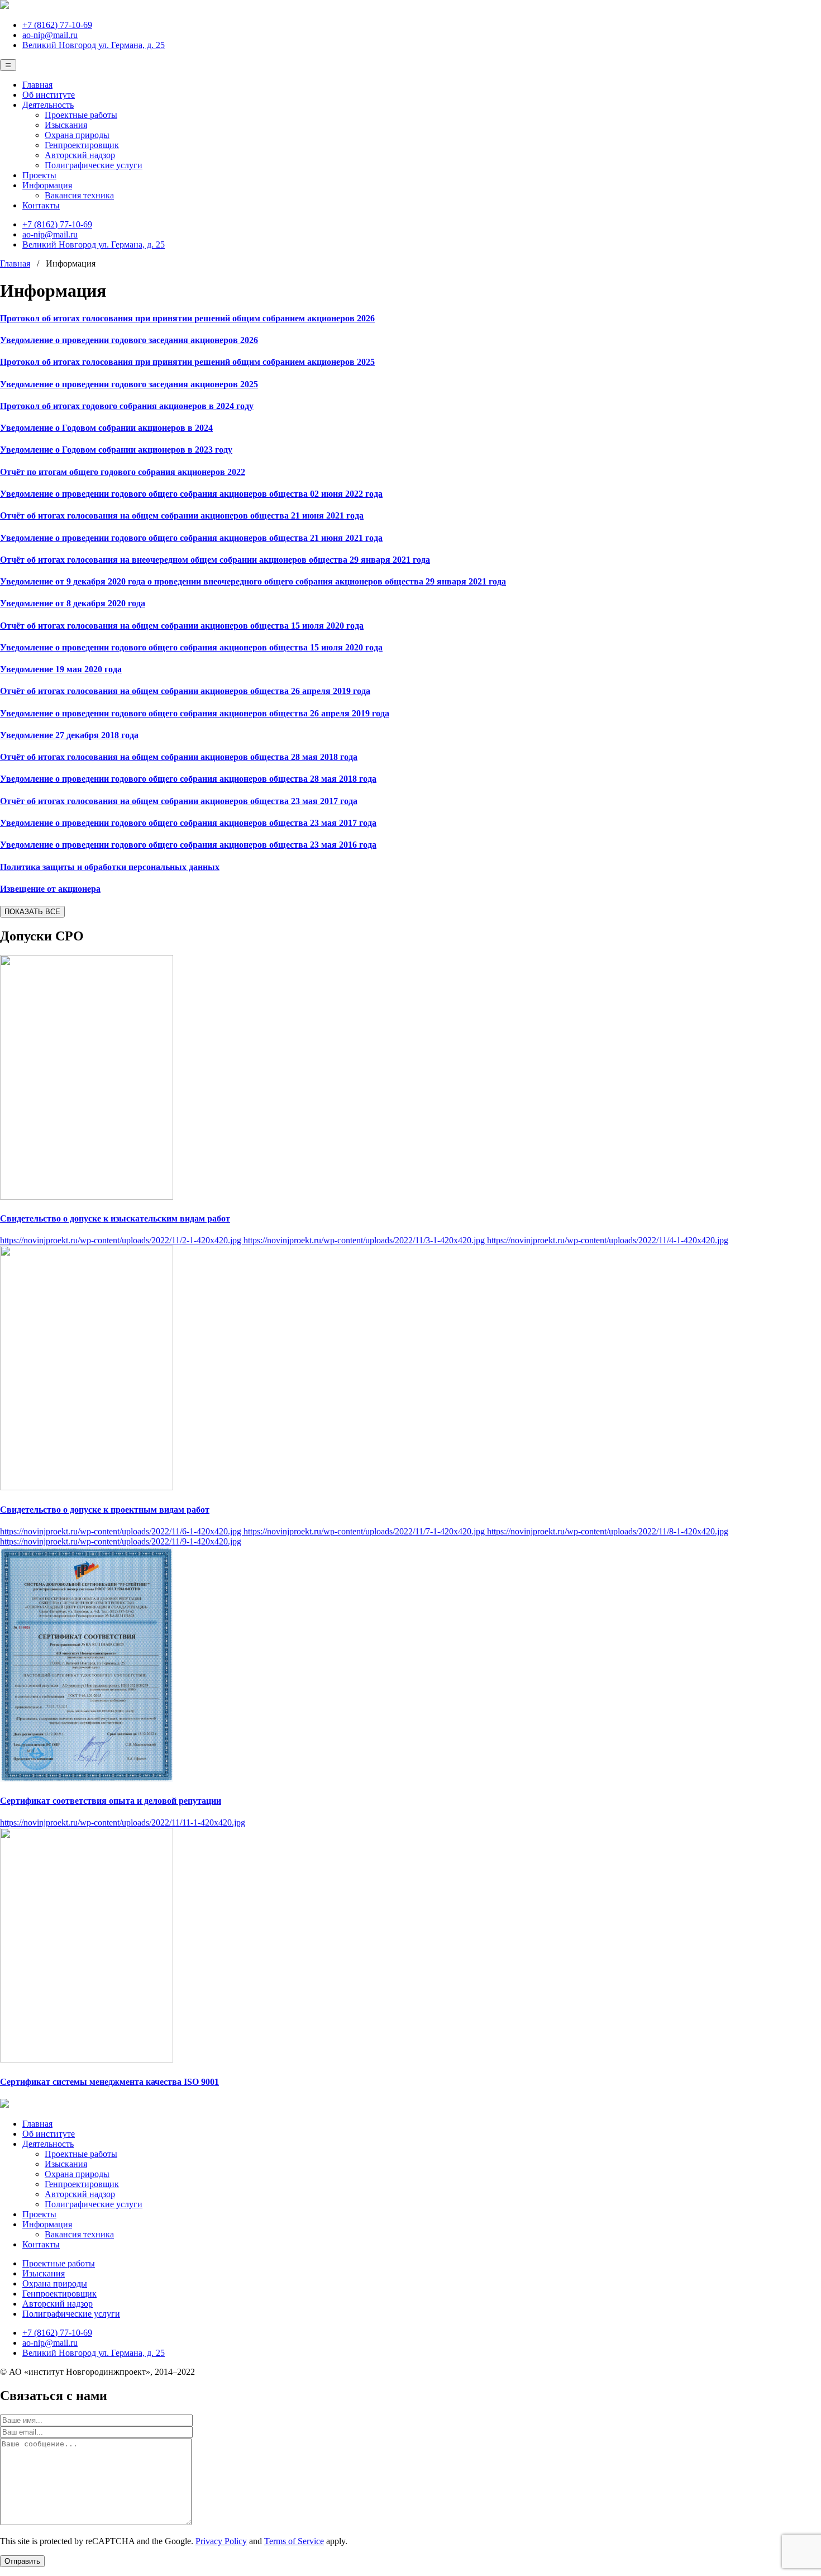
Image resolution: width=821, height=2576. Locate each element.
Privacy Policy (221, 2541)
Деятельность (48, 105)
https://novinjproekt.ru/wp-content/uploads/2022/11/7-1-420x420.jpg (365, 1531)
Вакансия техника (79, 195)
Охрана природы (77, 135)
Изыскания (66, 125)
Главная (37, 85)
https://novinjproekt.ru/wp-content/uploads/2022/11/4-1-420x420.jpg (608, 1240)
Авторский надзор (80, 155)
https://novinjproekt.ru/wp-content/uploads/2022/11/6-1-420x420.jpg (122, 1531)
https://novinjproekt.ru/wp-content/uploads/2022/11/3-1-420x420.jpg (365, 1240)
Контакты (41, 205)
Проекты (39, 175)
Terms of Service (294, 2541)
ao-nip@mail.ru (50, 35)
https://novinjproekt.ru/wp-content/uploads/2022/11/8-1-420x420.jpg (608, 1531)
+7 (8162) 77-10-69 (57, 25)
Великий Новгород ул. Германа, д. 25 (94, 45)
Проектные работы (81, 115)
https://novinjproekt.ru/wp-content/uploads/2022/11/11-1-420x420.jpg (123, 1822)
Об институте (49, 95)
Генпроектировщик (82, 145)
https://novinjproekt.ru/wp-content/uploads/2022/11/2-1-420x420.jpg (122, 1240)
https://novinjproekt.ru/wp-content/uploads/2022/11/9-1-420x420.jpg (121, 1541)
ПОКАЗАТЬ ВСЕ (32, 912)
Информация (47, 185)
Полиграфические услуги (94, 165)
